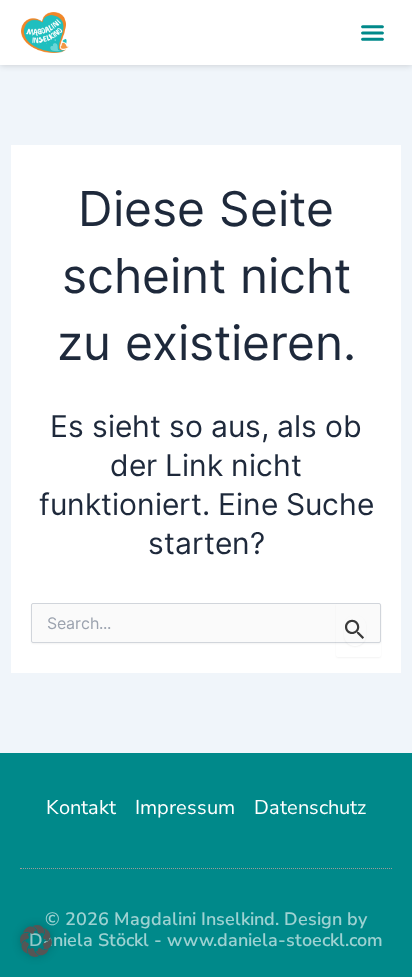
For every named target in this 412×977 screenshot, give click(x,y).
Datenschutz (310, 807)
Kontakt (81, 807)
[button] (373, 33)
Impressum (185, 807)
